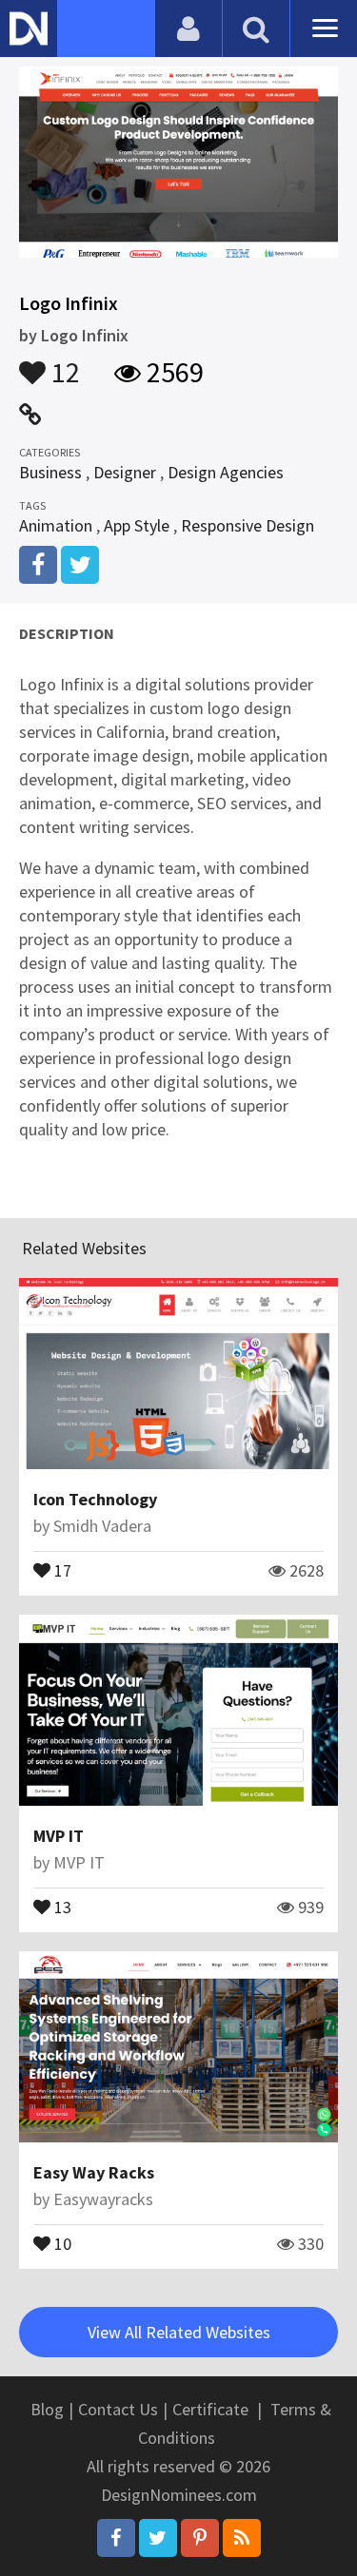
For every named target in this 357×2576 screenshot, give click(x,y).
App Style (137, 525)
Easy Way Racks (94, 2172)
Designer (125, 472)
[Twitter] (158, 2538)
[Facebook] (116, 2538)
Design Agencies (226, 472)
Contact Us (118, 2409)
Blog (47, 2409)
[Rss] (242, 2538)
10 (61, 2242)
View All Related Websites (179, 2332)
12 (63, 363)
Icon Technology (95, 1499)
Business (50, 472)
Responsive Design (248, 525)
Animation (56, 525)
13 (61, 1906)
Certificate (210, 2409)
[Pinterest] (200, 2538)
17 (61, 1569)
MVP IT (59, 1836)
